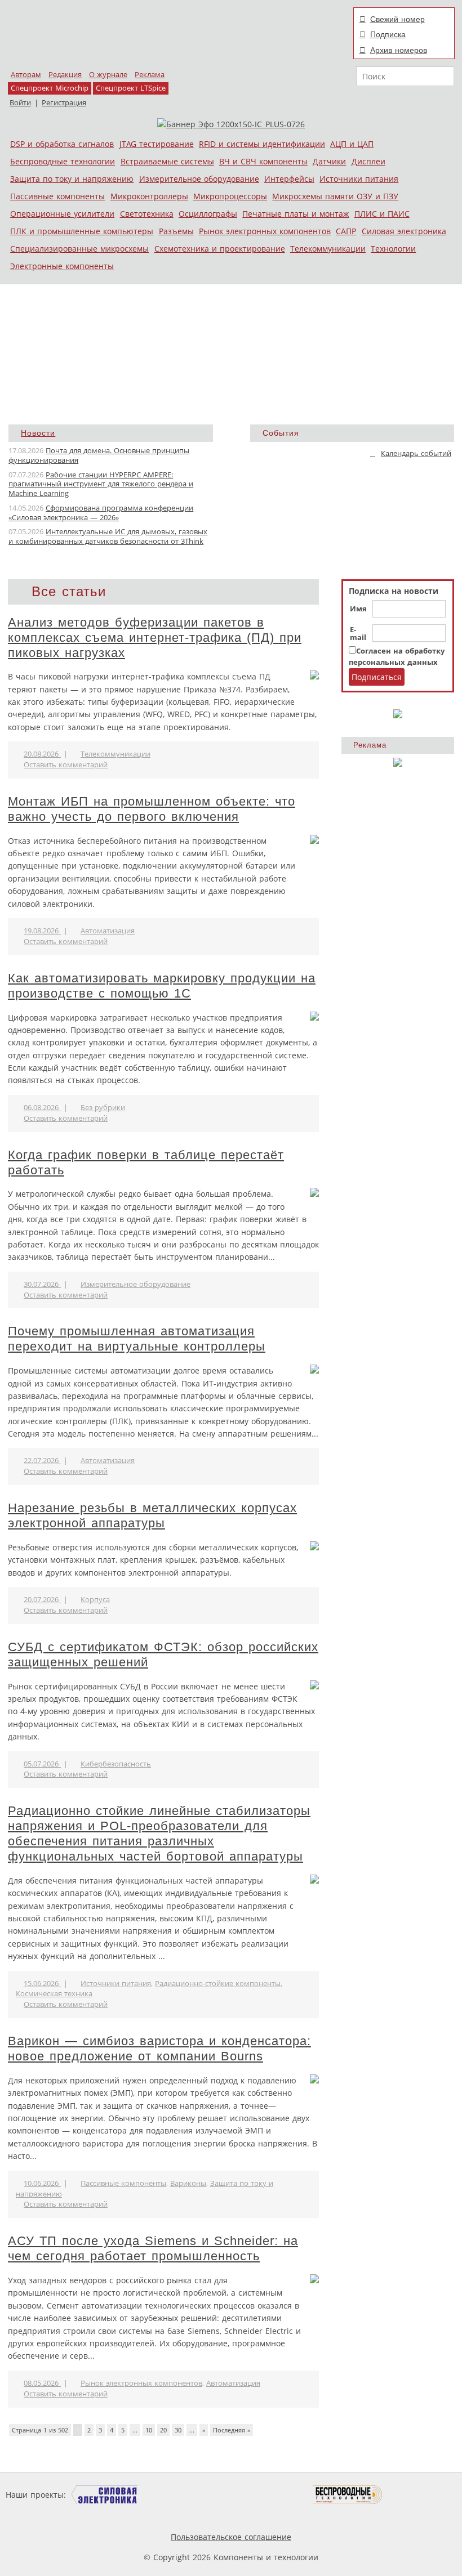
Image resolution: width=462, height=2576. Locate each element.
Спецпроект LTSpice (131, 88)
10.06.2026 (42, 2183)
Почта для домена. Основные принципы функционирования (99, 455)
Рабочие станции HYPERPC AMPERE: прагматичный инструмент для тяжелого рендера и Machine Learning (101, 484)
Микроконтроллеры (149, 196)
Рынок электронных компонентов (265, 231)
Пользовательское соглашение (231, 2537)
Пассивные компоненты (57, 196)
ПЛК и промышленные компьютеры (82, 231)
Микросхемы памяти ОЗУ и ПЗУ (335, 196)
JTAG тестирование (157, 144)
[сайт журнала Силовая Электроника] (105, 2495)
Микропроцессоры (230, 196)
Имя (358, 609)
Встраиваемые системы (167, 161)
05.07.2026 (42, 1764)
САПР (346, 231)
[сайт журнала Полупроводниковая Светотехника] (260, 2495)
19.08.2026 (42, 931)
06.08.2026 (42, 1108)
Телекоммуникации (328, 249)
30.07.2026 (42, 1284)
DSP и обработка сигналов (62, 144)
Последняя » (232, 2430)
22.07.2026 (42, 1461)
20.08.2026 (42, 754)
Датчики (329, 161)
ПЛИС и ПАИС (382, 214)
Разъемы (176, 231)
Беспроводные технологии (63, 161)
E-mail (358, 634)
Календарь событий (416, 453)
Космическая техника (54, 1994)
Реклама (150, 75)
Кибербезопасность (116, 1764)
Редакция (65, 75)
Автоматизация (108, 931)
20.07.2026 (42, 1600)
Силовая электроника (404, 231)
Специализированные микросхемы (79, 249)
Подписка (388, 34)
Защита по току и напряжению (72, 179)
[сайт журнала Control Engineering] (423, 2495)
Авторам (26, 75)
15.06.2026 (42, 1984)
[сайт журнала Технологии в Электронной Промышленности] (177, 2495)
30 (178, 2430)
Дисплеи (368, 161)
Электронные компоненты (62, 266)
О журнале (108, 75)
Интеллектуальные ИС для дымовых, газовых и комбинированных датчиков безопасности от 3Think (108, 536)
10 (149, 2430)
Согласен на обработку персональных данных (397, 657)
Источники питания (359, 179)
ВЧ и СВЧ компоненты (263, 161)
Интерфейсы (289, 179)
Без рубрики (103, 1108)
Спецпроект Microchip (50, 88)
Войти (20, 103)
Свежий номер (397, 19)
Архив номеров (399, 50)
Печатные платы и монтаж (296, 214)
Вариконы (188, 2183)
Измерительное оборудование (199, 179)
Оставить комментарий (66, 765)
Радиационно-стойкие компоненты (218, 1984)
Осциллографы (208, 214)
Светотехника (147, 214)
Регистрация (64, 103)
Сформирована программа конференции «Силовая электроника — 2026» (101, 513)
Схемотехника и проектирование (220, 249)
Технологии (393, 249)
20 (163, 2430)
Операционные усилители (62, 214)
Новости (38, 433)
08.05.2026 (42, 2383)
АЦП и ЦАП (352, 144)
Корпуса (95, 1600)
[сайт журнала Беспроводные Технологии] (348, 2495)
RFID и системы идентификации (262, 144)
